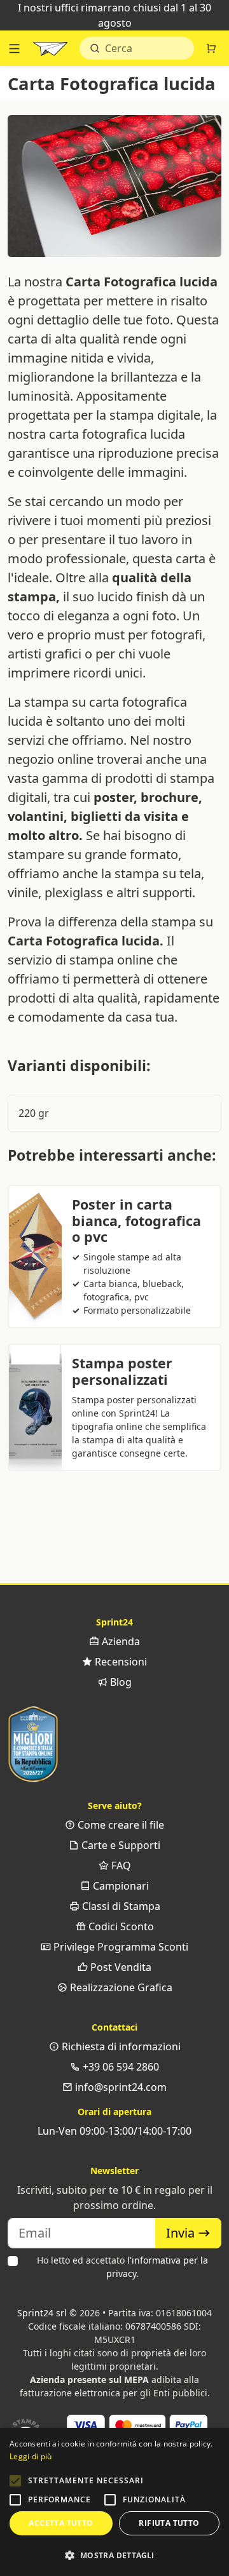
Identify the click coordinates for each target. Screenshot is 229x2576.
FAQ (120, 1865)
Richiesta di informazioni (120, 2046)
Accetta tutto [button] (61, 2523)
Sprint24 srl (42, 2313)
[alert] (114, 2502)
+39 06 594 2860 (120, 2067)
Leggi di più (31, 2456)
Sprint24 (50, 51)
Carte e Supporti (120, 1845)
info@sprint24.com (120, 2087)
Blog (120, 1682)
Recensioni (120, 1662)
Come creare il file (120, 1825)
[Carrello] (211, 48)
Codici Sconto (120, 1926)
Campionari (120, 1886)
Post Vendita (120, 1967)
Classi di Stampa (120, 1906)
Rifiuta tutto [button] (169, 2523)
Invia (182, 2233)
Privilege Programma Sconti (120, 1947)
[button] (15, 2481)
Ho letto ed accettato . (122, 2267)
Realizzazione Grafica (120, 1987)
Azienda (120, 1641)
